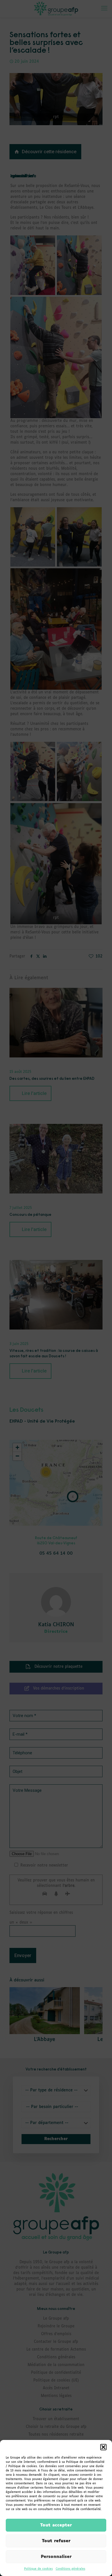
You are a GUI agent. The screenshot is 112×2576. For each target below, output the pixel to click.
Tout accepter (56, 2525)
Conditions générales (71, 2569)
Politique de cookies (38, 2569)
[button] (103, 2447)
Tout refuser (56, 2541)
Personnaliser (56, 2557)
